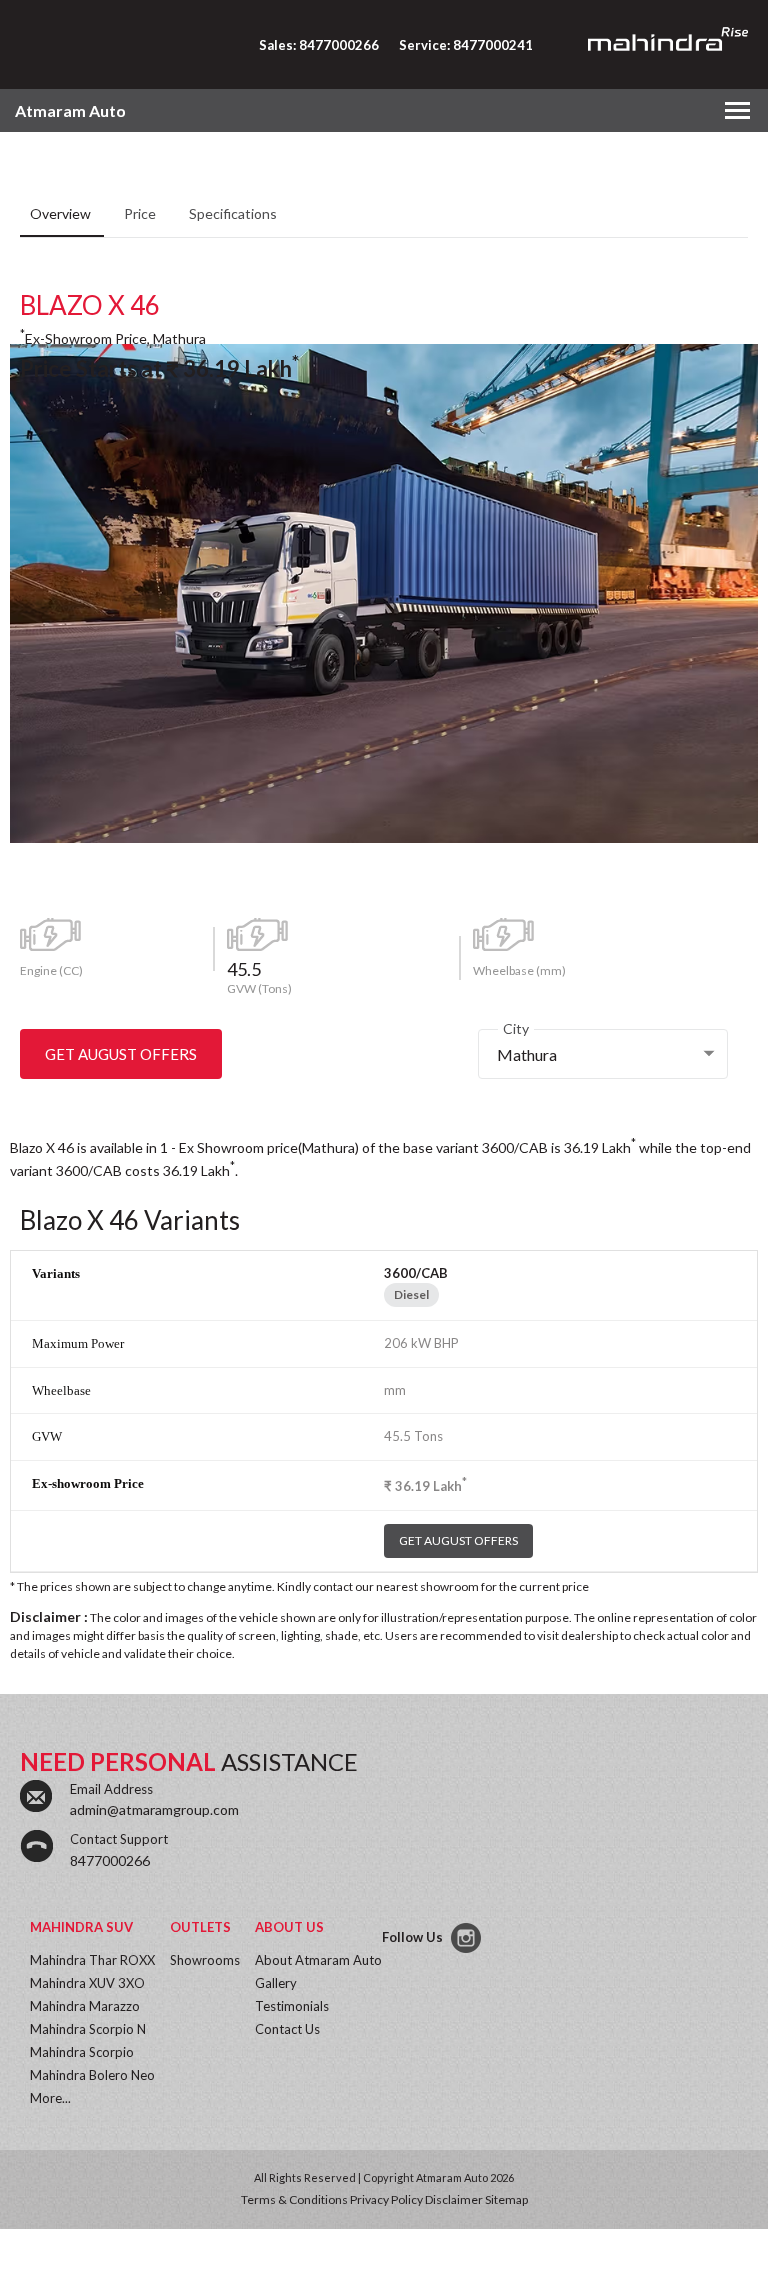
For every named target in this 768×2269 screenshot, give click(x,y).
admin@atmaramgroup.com (154, 1809)
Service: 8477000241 (466, 45)
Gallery (276, 1983)
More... (50, 2098)
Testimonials (292, 2006)
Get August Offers (121, 1054)
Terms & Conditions (294, 2199)
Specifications (233, 213)
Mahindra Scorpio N (88, 2029)
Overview (62, 213)
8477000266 (110, 1860)
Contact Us (287, 2029)
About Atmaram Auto (318, 1960)
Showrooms (205, 1960)
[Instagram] (468, 1938)
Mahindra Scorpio (82, 2052)
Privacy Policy (386, 2199)
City (516, 1028)
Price (141, 213)
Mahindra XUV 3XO (87, 1983)
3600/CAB (416, 1273)
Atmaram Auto (70, 110)
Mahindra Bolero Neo (92, 2075)
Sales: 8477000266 (319, 45)
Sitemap (506, 2199)
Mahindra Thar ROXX (92, 1960)
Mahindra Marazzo (85, 2006)
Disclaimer (454, 2199)
